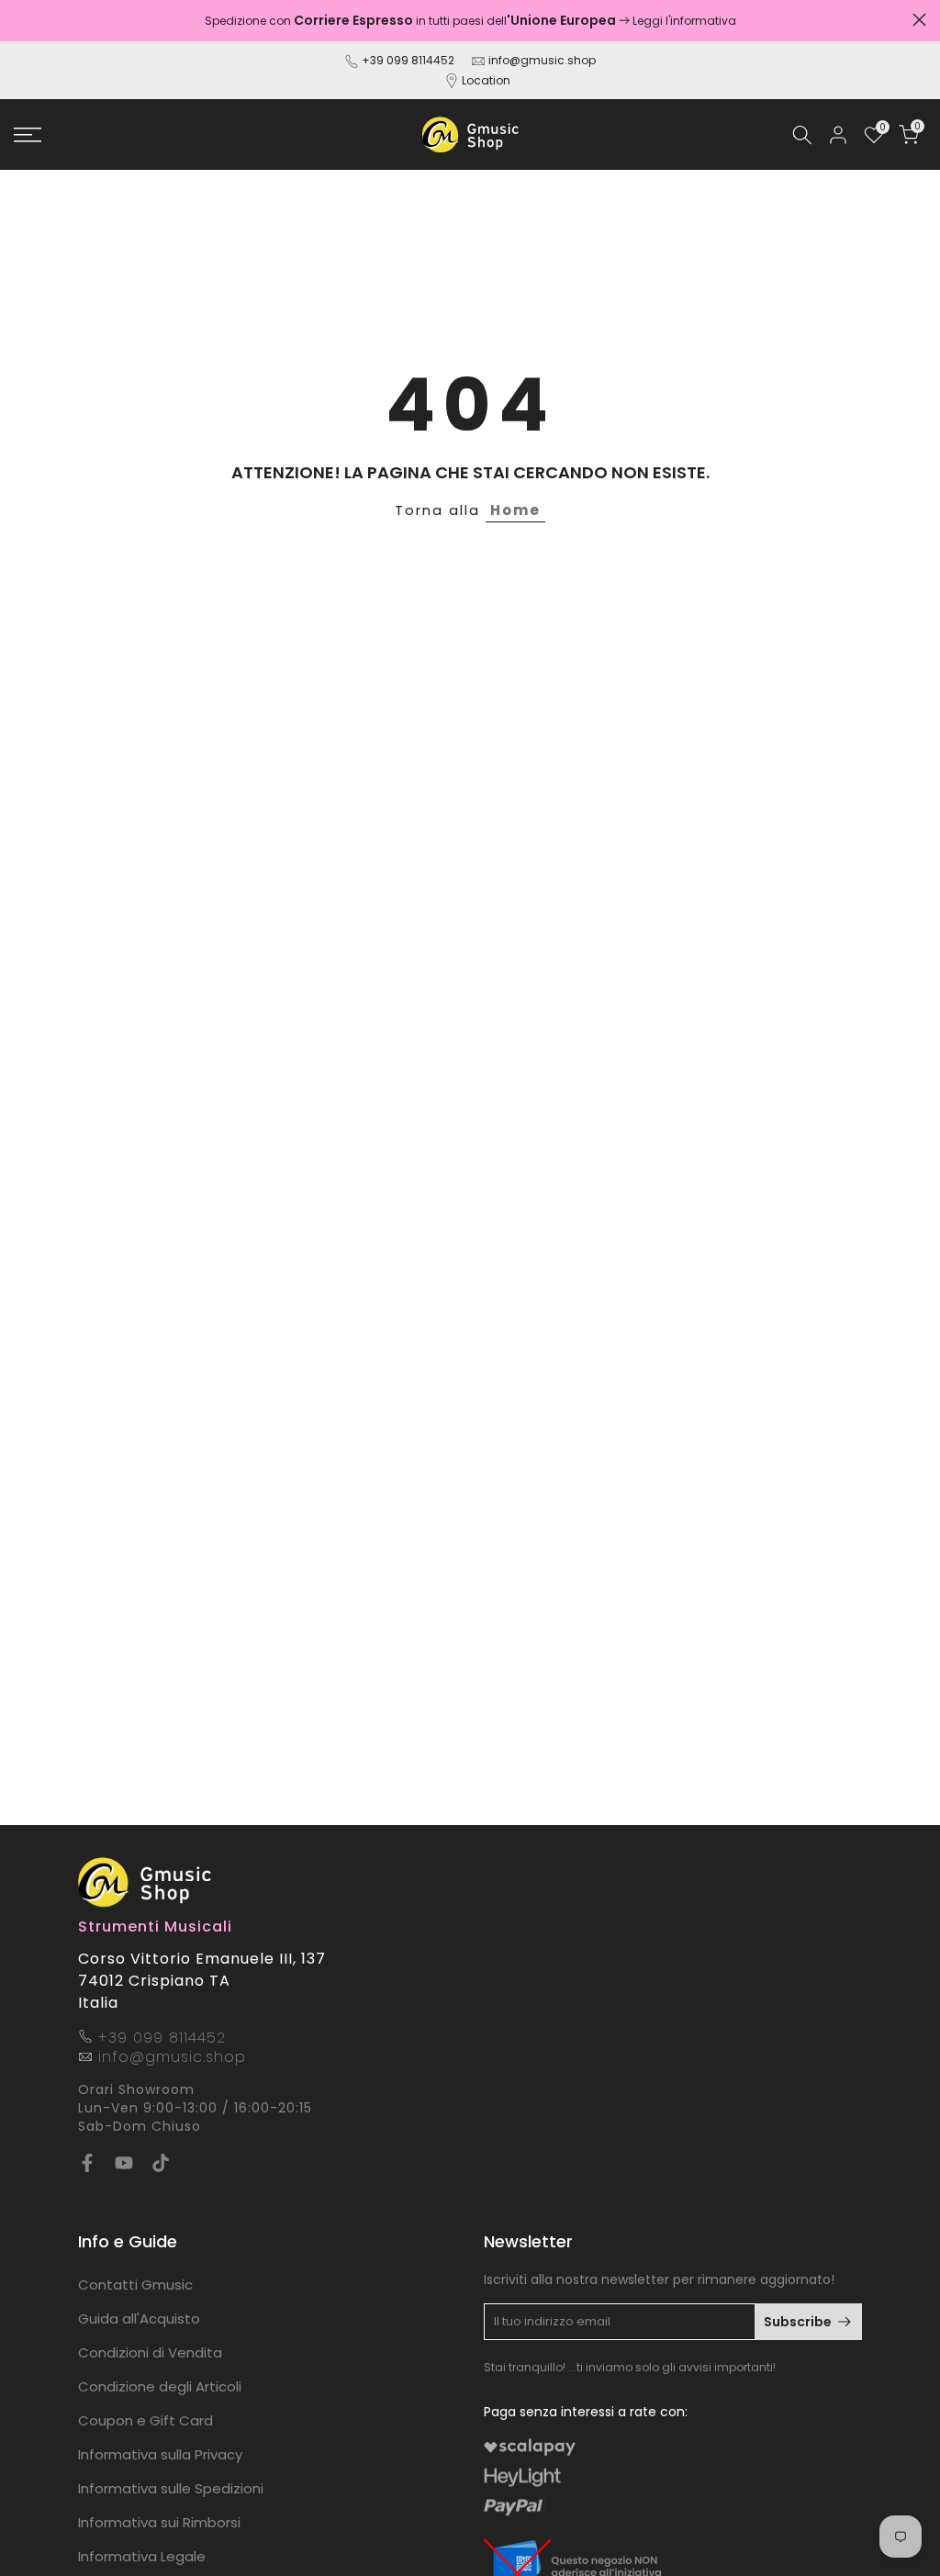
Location (486, 80)
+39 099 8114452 (408, 60)
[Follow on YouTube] (124, 2163)
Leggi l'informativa (684, 21)
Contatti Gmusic (135, 2285)
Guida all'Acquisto (139, 2318)
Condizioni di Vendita (150, 2352)
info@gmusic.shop (541, 60)
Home (515, 510)
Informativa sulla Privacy (160, 2454)
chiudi (21, 20)
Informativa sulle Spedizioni (171, 2488)
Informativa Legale (142, 2556)
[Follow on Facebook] (87, 2163)
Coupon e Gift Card (145, 2420)
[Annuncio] (470, 21)
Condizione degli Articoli (160, 2386)
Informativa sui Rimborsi (159, 2522)
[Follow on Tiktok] (161, 2163)
